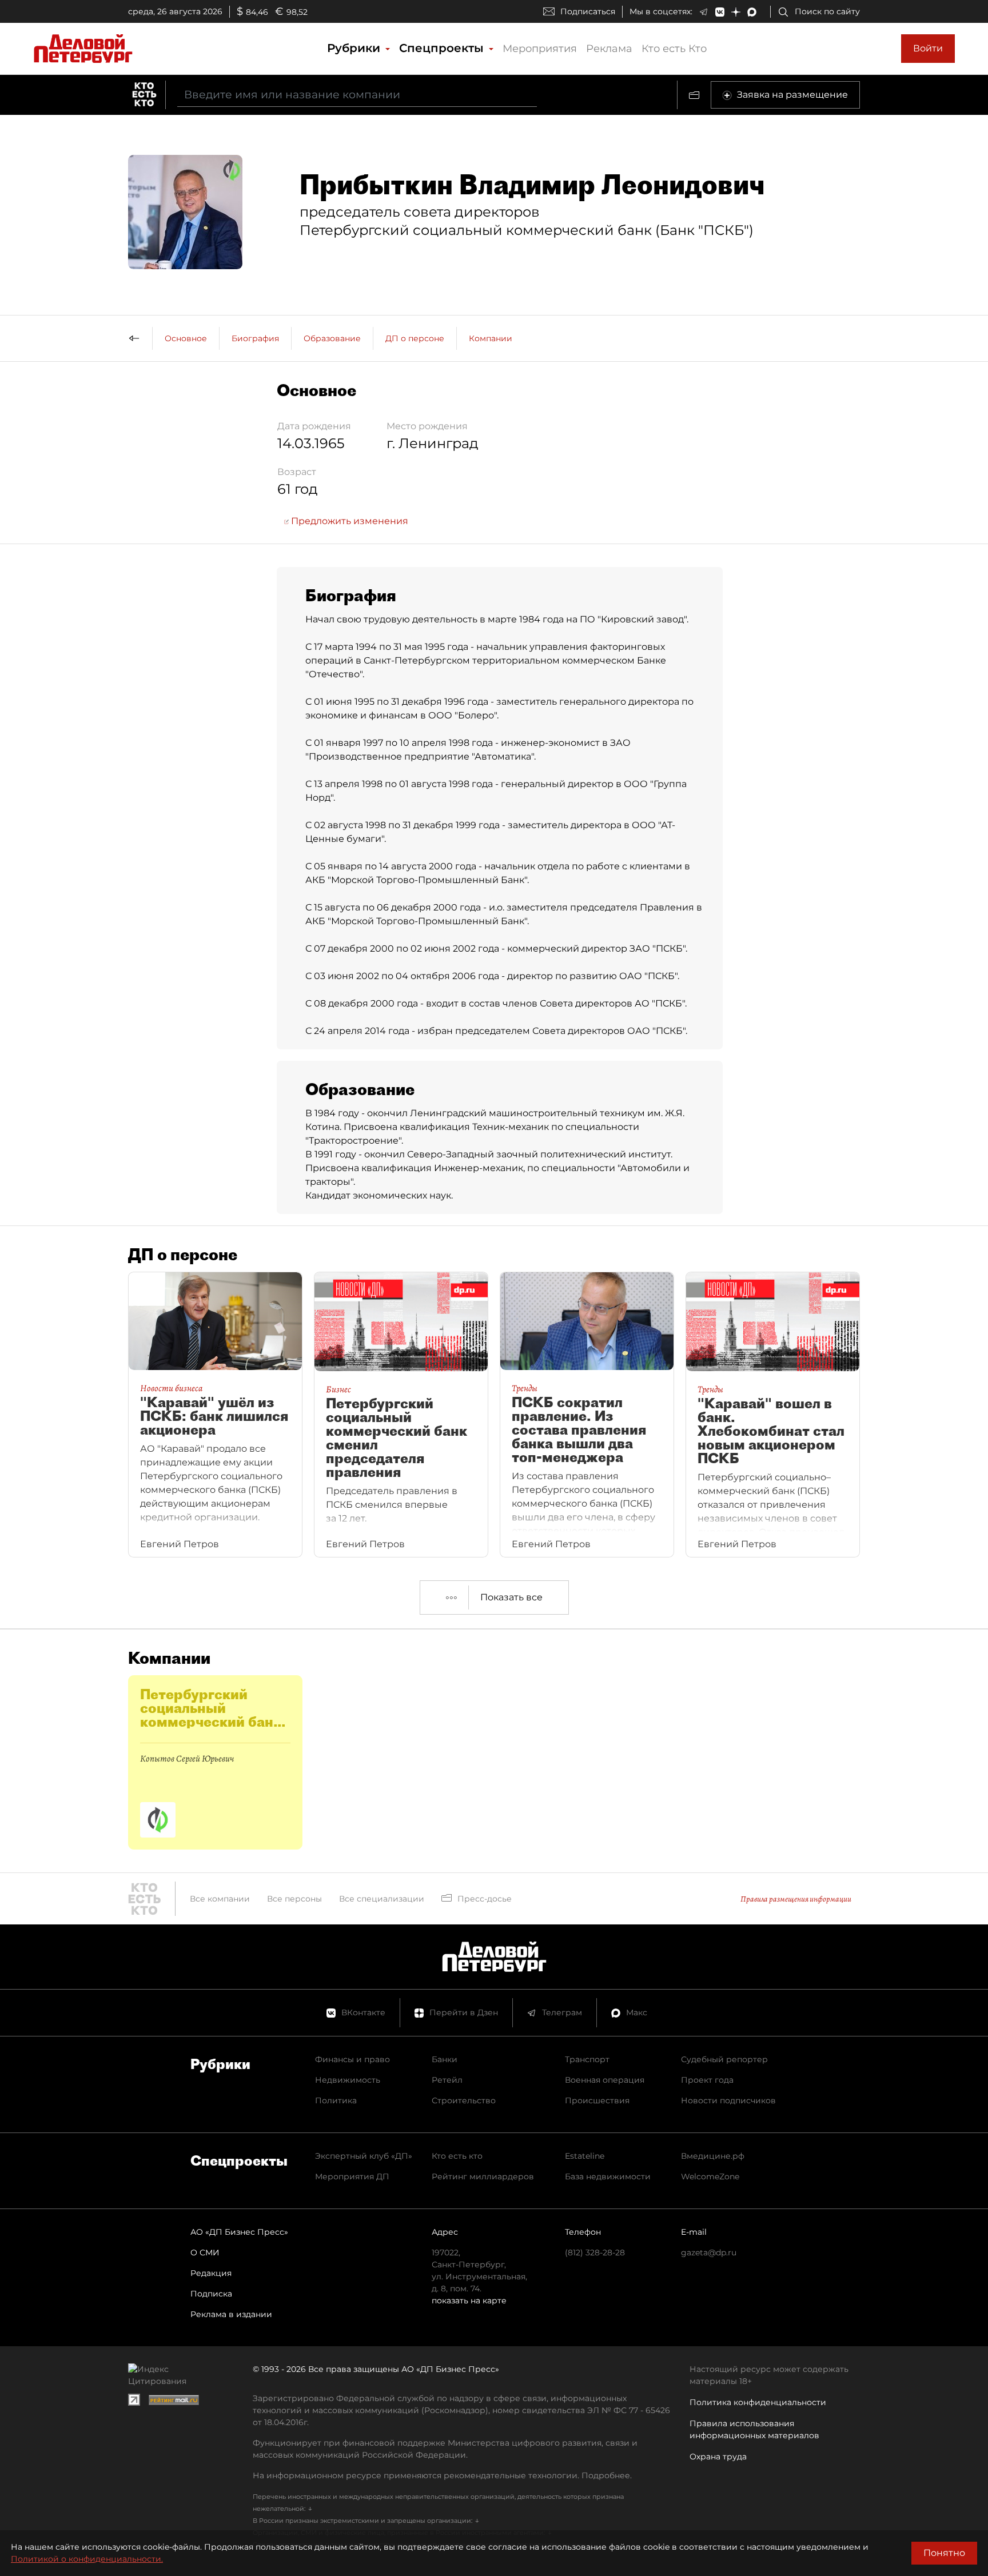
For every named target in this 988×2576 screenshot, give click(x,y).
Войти (928, 48)
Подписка (211, 2294)
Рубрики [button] (355, 48)
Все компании (220, 1899)
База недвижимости (608, 2176)
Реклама (609, 49)
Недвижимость (348, 2080)
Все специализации (382, 1899)
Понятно (944, 2553)
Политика (336, 2100)
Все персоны (294, 1899)
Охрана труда (718, 2457)
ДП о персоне (415, 338)
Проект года (707, 2080)
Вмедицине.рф (713, 2156)
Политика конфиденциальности (758, 2402)
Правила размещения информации (796, 1899)
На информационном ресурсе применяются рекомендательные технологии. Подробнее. (442, 2475)
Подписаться (588, 11)
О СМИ (205, 2252)
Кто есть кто (457, 2156)
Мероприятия (540, 49)
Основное (186, 338)
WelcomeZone (710, 2176)
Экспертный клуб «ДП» (364, 2156)
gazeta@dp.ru (709, 2252)
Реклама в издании (231, 2314)
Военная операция (605, 2080)
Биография (255, 338)
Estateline (585, 2156)
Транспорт (587, 2059)
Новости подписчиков (728, 2100)
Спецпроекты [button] (443, 48)
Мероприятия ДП (352, 2176)
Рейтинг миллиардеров (483, 2176)
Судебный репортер (724, 2059)
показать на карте (469, 2301)
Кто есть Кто (674, 49)
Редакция (211, 2273)
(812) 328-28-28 (595, 2252)
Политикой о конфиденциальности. (87, 2559)
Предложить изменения (348, 521)
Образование (332, 338)
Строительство (464, 2100)
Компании (491, 338)
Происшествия (597, 2100)
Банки (445, 2059)
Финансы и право (352, 2059)
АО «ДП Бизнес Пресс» (239, 2232)
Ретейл (447, 2080)
